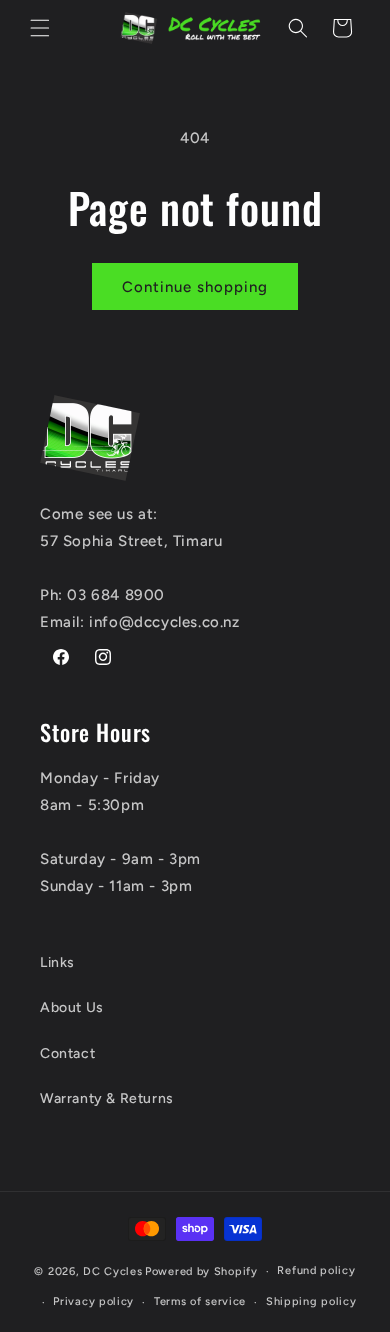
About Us (72, 1007)
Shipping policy (311, 1301)
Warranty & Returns (107, 1098)
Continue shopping (195, 287)
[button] (40, 28)
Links (57, 962)
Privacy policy (93, 1301)
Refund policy (316, 1270)
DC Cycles (112, 1271)
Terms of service (200, 1301)
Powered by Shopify (201, 1271)
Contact (67, 1053)
